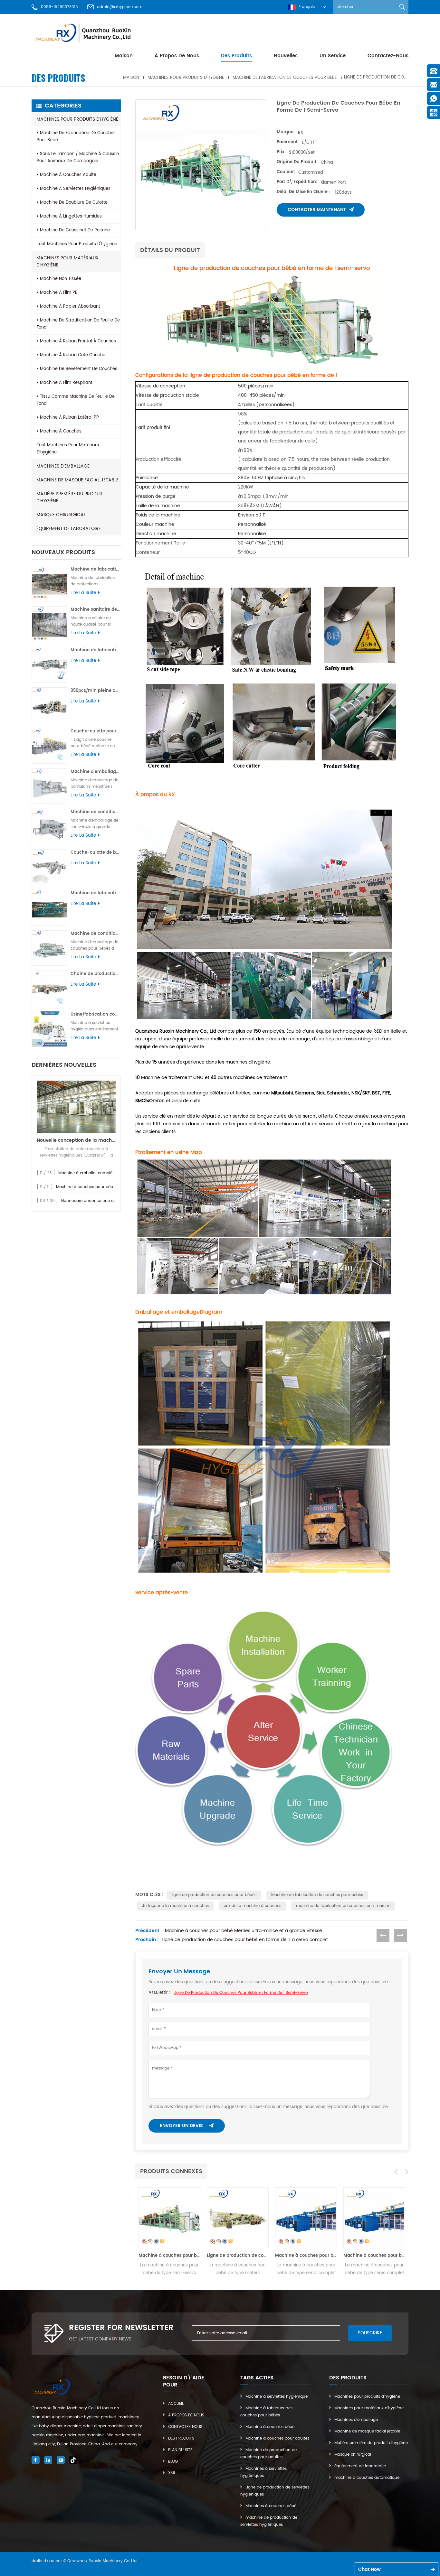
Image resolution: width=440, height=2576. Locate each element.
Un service (333, 56)
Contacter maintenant (317, 210)
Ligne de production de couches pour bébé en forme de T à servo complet (245, 1940)
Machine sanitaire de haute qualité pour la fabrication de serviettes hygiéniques (96, 610)
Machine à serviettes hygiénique (277, 2397)
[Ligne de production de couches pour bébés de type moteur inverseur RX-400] (169, 2218)
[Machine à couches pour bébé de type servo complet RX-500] (306, 2218)
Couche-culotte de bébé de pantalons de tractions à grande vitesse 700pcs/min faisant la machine (96, 853)
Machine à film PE (59, 293)
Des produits (181, 2438)
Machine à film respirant (66, 383)
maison (124, 56)
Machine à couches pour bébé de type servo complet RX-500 (306, 2256)
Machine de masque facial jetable (77, 480)
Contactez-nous (388, 56)
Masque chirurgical (61, 515)
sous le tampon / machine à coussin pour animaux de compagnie (78, 158)
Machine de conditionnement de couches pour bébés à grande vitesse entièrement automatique (96, 934)
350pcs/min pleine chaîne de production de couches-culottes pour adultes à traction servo (96, 691)
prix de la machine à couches (252, 1906)
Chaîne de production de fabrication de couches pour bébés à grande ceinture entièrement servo (96, 974)
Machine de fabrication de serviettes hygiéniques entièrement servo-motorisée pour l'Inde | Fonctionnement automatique (96, 569)
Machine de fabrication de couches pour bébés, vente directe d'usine (96, 893)
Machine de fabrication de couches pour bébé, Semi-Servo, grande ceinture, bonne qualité (96, 650)
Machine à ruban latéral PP (69, 418)
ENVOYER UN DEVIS (182, 2126)
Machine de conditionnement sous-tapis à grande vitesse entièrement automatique (96, 812)
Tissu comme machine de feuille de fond (76, 400)
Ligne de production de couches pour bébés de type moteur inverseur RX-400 (169, 2256)
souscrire (370, 2333)
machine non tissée (61, 279)
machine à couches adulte (68, 175)
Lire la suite (83, 593)
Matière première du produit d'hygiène (70, 497)
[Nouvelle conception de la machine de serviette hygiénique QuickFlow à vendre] (76, 1107)
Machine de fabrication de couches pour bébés (317, 1895)
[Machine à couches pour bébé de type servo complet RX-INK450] (238, 2218)
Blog (173, 2462)
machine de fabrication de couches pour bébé (285, 77)
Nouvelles (286, 56)
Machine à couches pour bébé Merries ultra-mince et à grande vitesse (244, 1931)
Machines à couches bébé (271, 2506)
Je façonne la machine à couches (175, 1906)
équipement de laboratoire (69, 529)
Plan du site (180, 2450)
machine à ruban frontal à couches (78, 341)
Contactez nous (185, 2427)
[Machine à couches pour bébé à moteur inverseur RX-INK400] (374, 2218)
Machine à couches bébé (270, 2427)
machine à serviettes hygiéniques (75, 189)
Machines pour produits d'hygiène (186, 77)
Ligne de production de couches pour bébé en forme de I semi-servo (241, 1993)
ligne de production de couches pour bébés (214, 1895)
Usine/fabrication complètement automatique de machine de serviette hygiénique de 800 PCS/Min (96, 1014)
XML (172, 2473)
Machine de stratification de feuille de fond (78, 324)
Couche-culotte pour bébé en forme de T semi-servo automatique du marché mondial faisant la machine (96, 731)
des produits (236, 56)
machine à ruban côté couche (73, 355)
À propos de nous (177, 56)
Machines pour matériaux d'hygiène (67, 261)
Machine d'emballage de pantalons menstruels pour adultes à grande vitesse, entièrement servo (96, 772)
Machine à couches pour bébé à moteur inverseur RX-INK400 (374, 2256)
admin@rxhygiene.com (120, 7)
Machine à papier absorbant (70, 307)
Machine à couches (61, 431)
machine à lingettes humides (71, 216)
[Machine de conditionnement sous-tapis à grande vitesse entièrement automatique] (49, 827)
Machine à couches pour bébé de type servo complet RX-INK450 (238, 2256)
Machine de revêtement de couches (79, 369)
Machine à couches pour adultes (277, 2438)
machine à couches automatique (367, 2478)
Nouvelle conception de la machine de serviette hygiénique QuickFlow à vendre (76, 1140)
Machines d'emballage (63, 466)
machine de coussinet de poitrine (75, 230)
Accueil (176, 2404)
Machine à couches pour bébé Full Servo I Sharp (103, 1187)
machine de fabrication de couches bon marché (343, 1906)
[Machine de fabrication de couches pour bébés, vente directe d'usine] (49, 908)
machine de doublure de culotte (74, 203)
